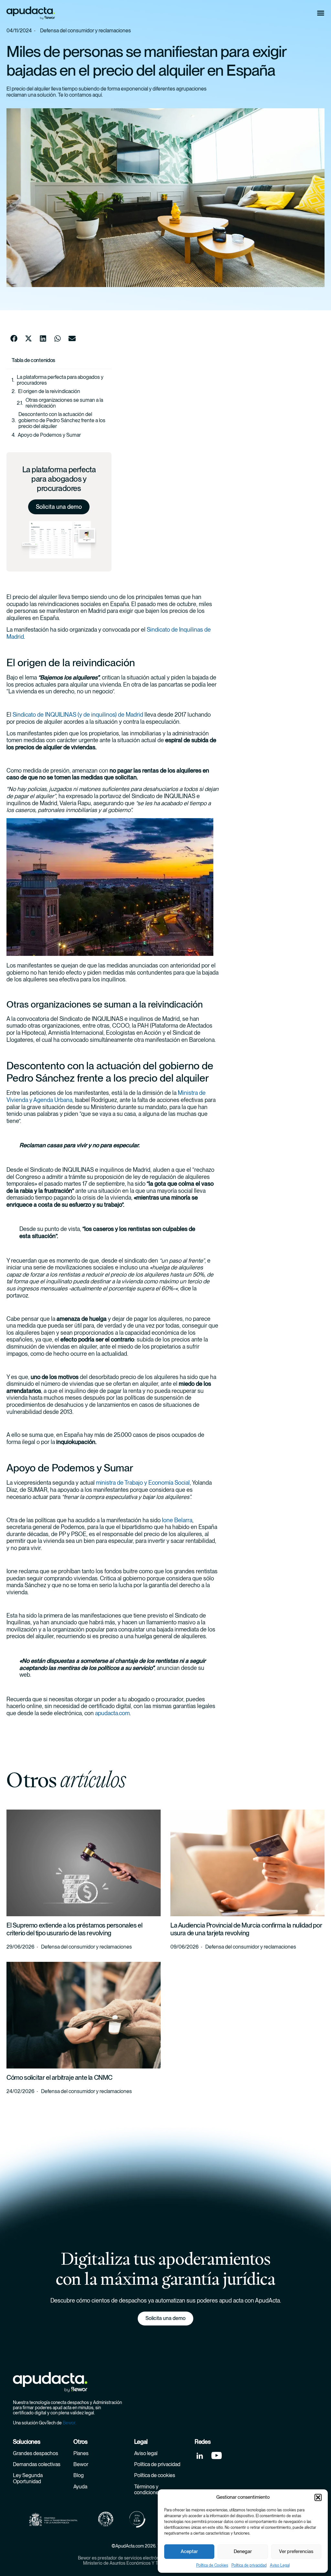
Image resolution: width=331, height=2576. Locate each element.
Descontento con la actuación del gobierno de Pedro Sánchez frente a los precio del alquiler (62, 420)
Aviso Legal (280, 2565)
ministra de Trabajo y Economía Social (143, 1483)
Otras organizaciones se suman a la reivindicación (64, 403)
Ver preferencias (296, 2551)
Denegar (243, 2551)
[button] (318, 2497)
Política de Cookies (212, 2565)
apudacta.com (112, 1713)
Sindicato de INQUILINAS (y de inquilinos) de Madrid (78, 715)
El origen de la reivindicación (49, 391)
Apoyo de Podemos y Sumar (49, 435)
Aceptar (189, 2551)
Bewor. (69, 2423)
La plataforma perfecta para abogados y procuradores (60, 380)
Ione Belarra (177, 1520)
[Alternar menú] (321, 13)
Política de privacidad (249, 2565)
